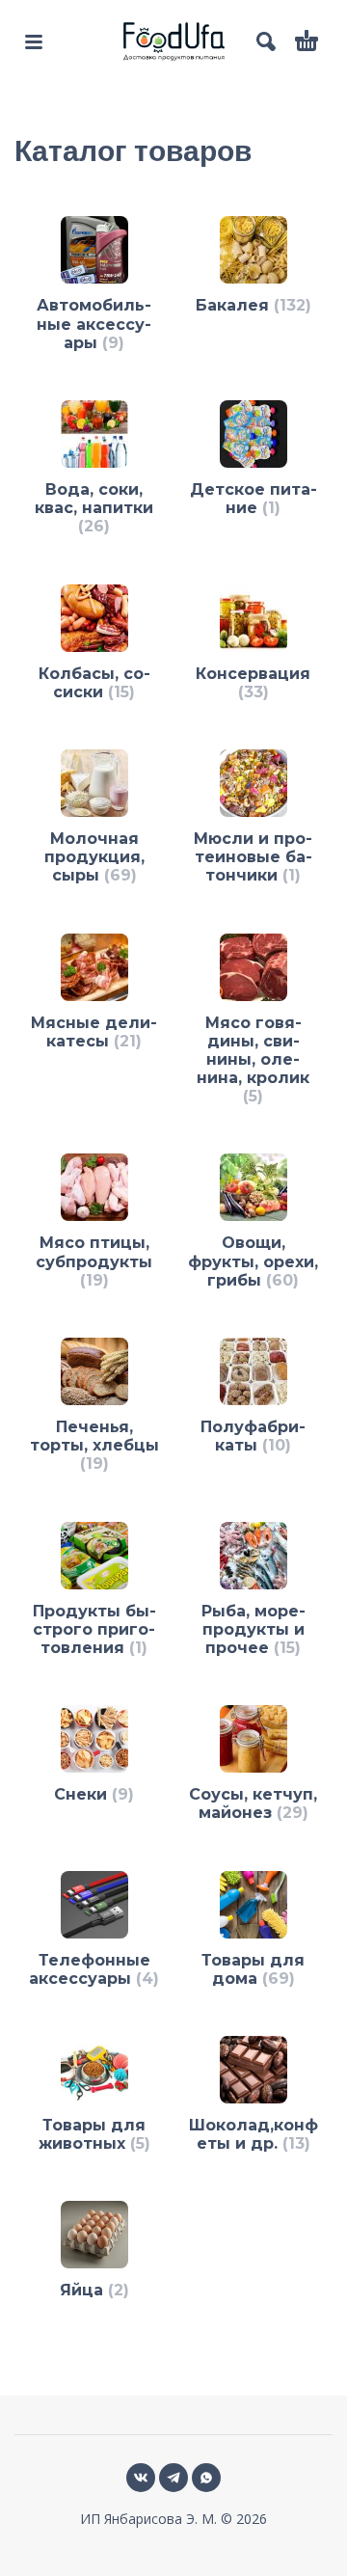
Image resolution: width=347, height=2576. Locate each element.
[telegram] (173, 2478)
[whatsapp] (206, 2478)
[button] (34, 41)
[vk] (141, 2478)
